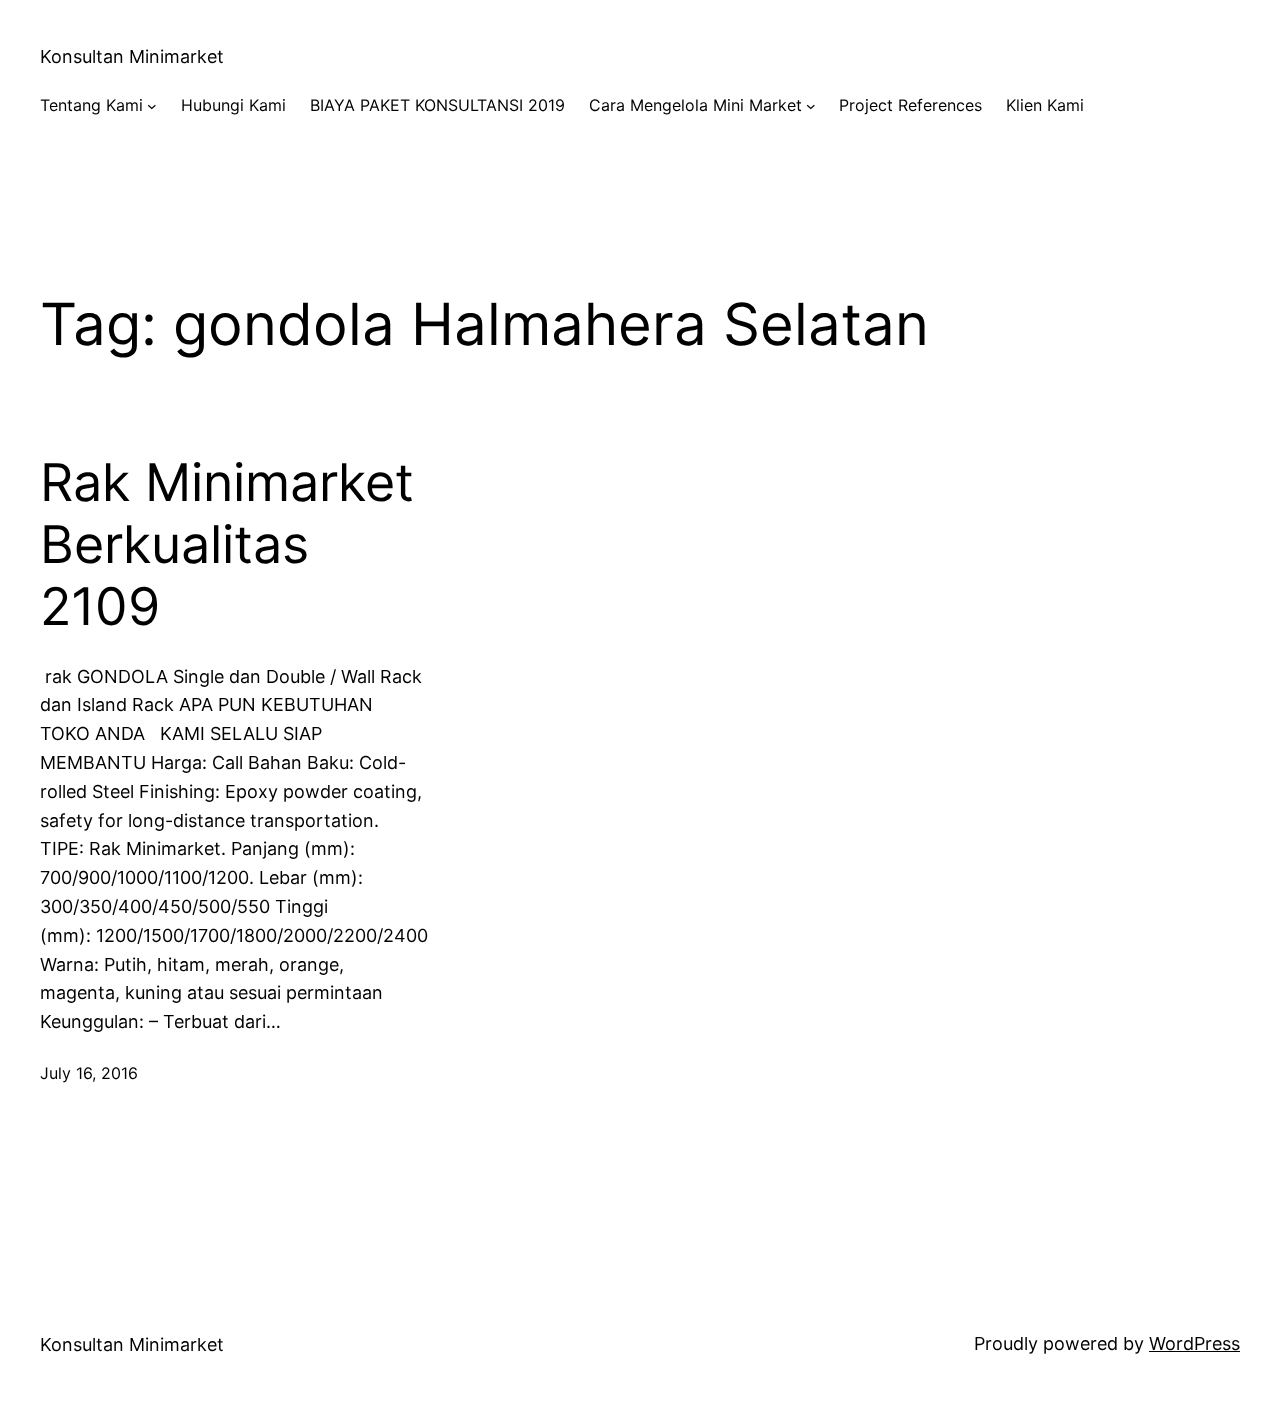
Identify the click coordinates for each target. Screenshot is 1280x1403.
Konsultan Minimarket (132, 56)
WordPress (1194, 1343)
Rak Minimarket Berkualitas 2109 (227, 545)
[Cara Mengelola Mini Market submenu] (811, 106)
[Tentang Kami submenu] (152, 106)
